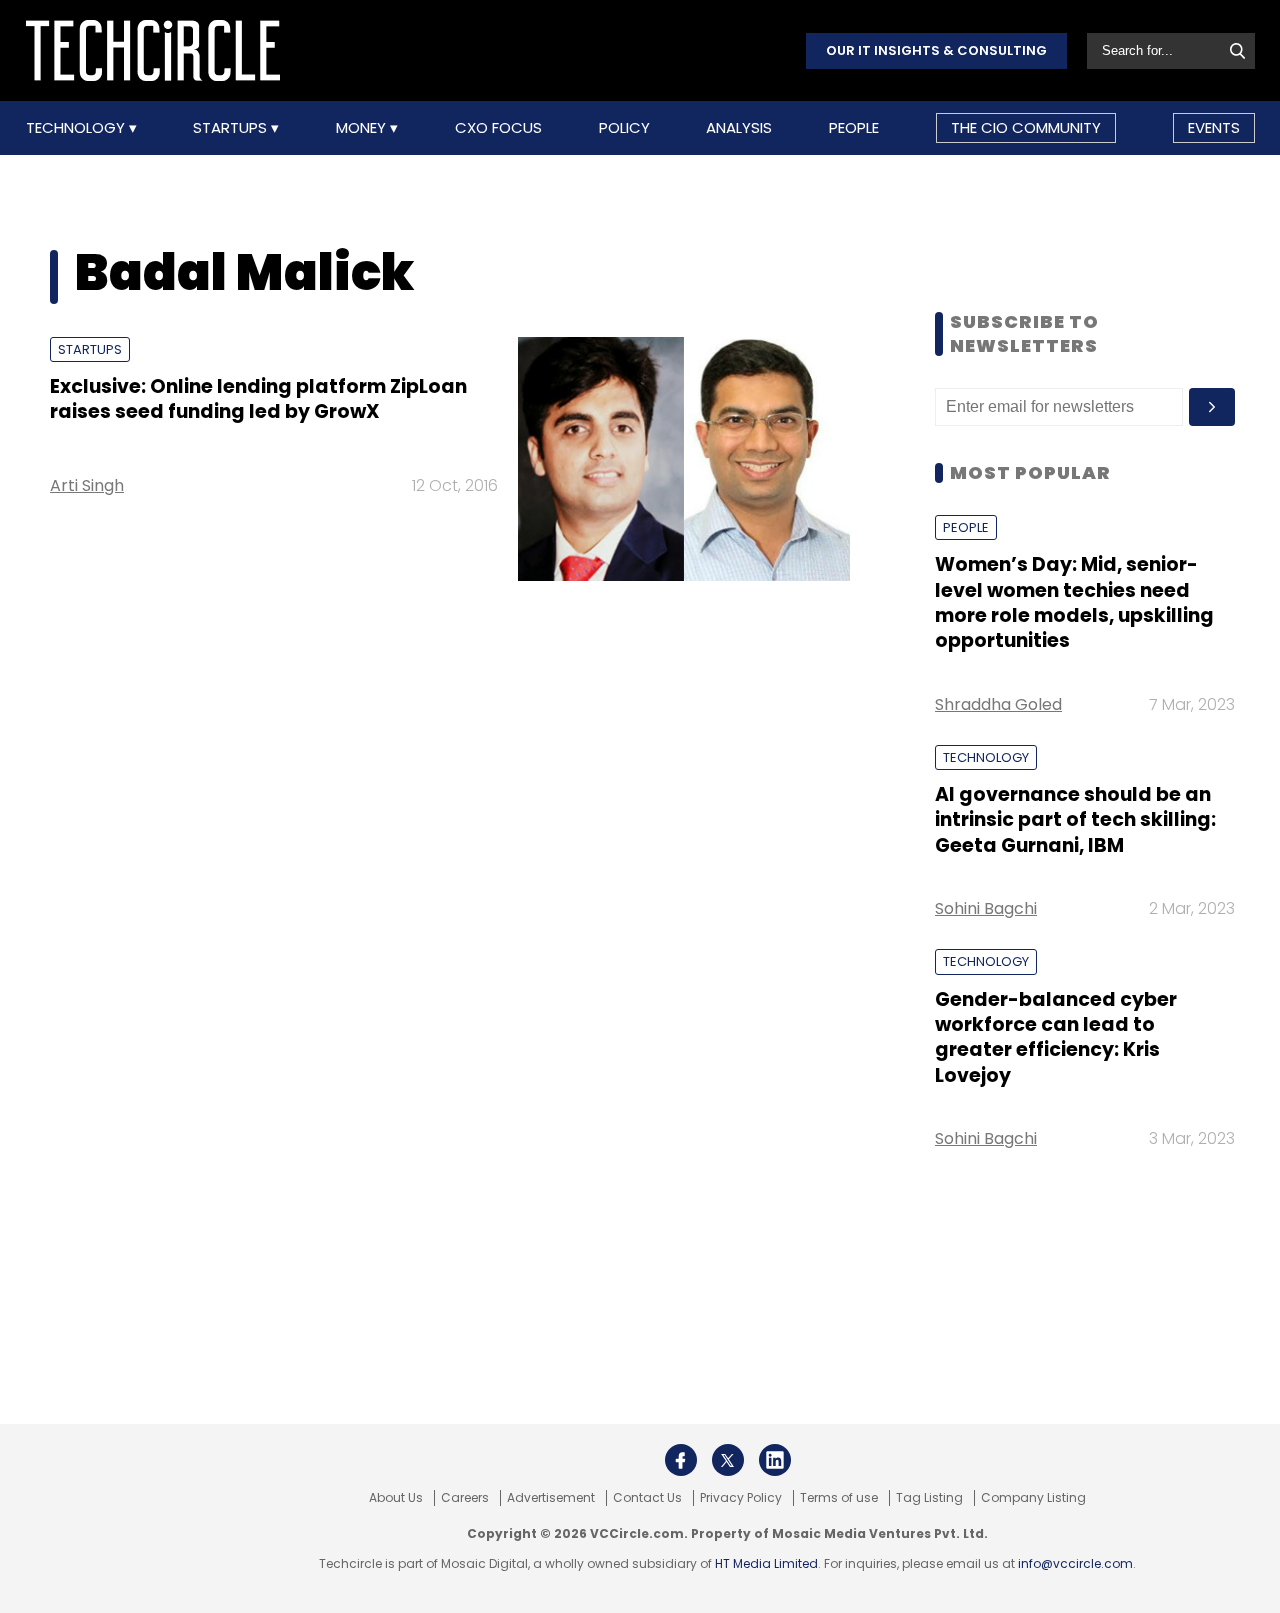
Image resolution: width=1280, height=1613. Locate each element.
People (854, 128)
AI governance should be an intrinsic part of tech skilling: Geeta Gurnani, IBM (1075, 820)
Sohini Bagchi (986, 908)
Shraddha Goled (998, 704)
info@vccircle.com (1075, 1563)
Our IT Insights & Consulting (936, 50)
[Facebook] (681, 1460)
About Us (396, 1498)
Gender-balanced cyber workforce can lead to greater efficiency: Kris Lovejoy (1056, 1037)
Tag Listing (929, 1498)
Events (1214, 127)
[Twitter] (728, 1460)
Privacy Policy (741, 1498)
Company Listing (1033, 1498)
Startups (232, 128)
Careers (465, 1498)
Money (363, 128)
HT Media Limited (766, 1563)
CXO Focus (498, 128)
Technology (77, 128)
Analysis (739, 128)
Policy (624, 128)
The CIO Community (1026, 127)
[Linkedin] (775, 1460)
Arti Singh (87, 485)
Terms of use (839, 1498)
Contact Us (647, 1498)
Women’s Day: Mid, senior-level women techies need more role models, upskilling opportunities (1074, 602)
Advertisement (551, 1498)
